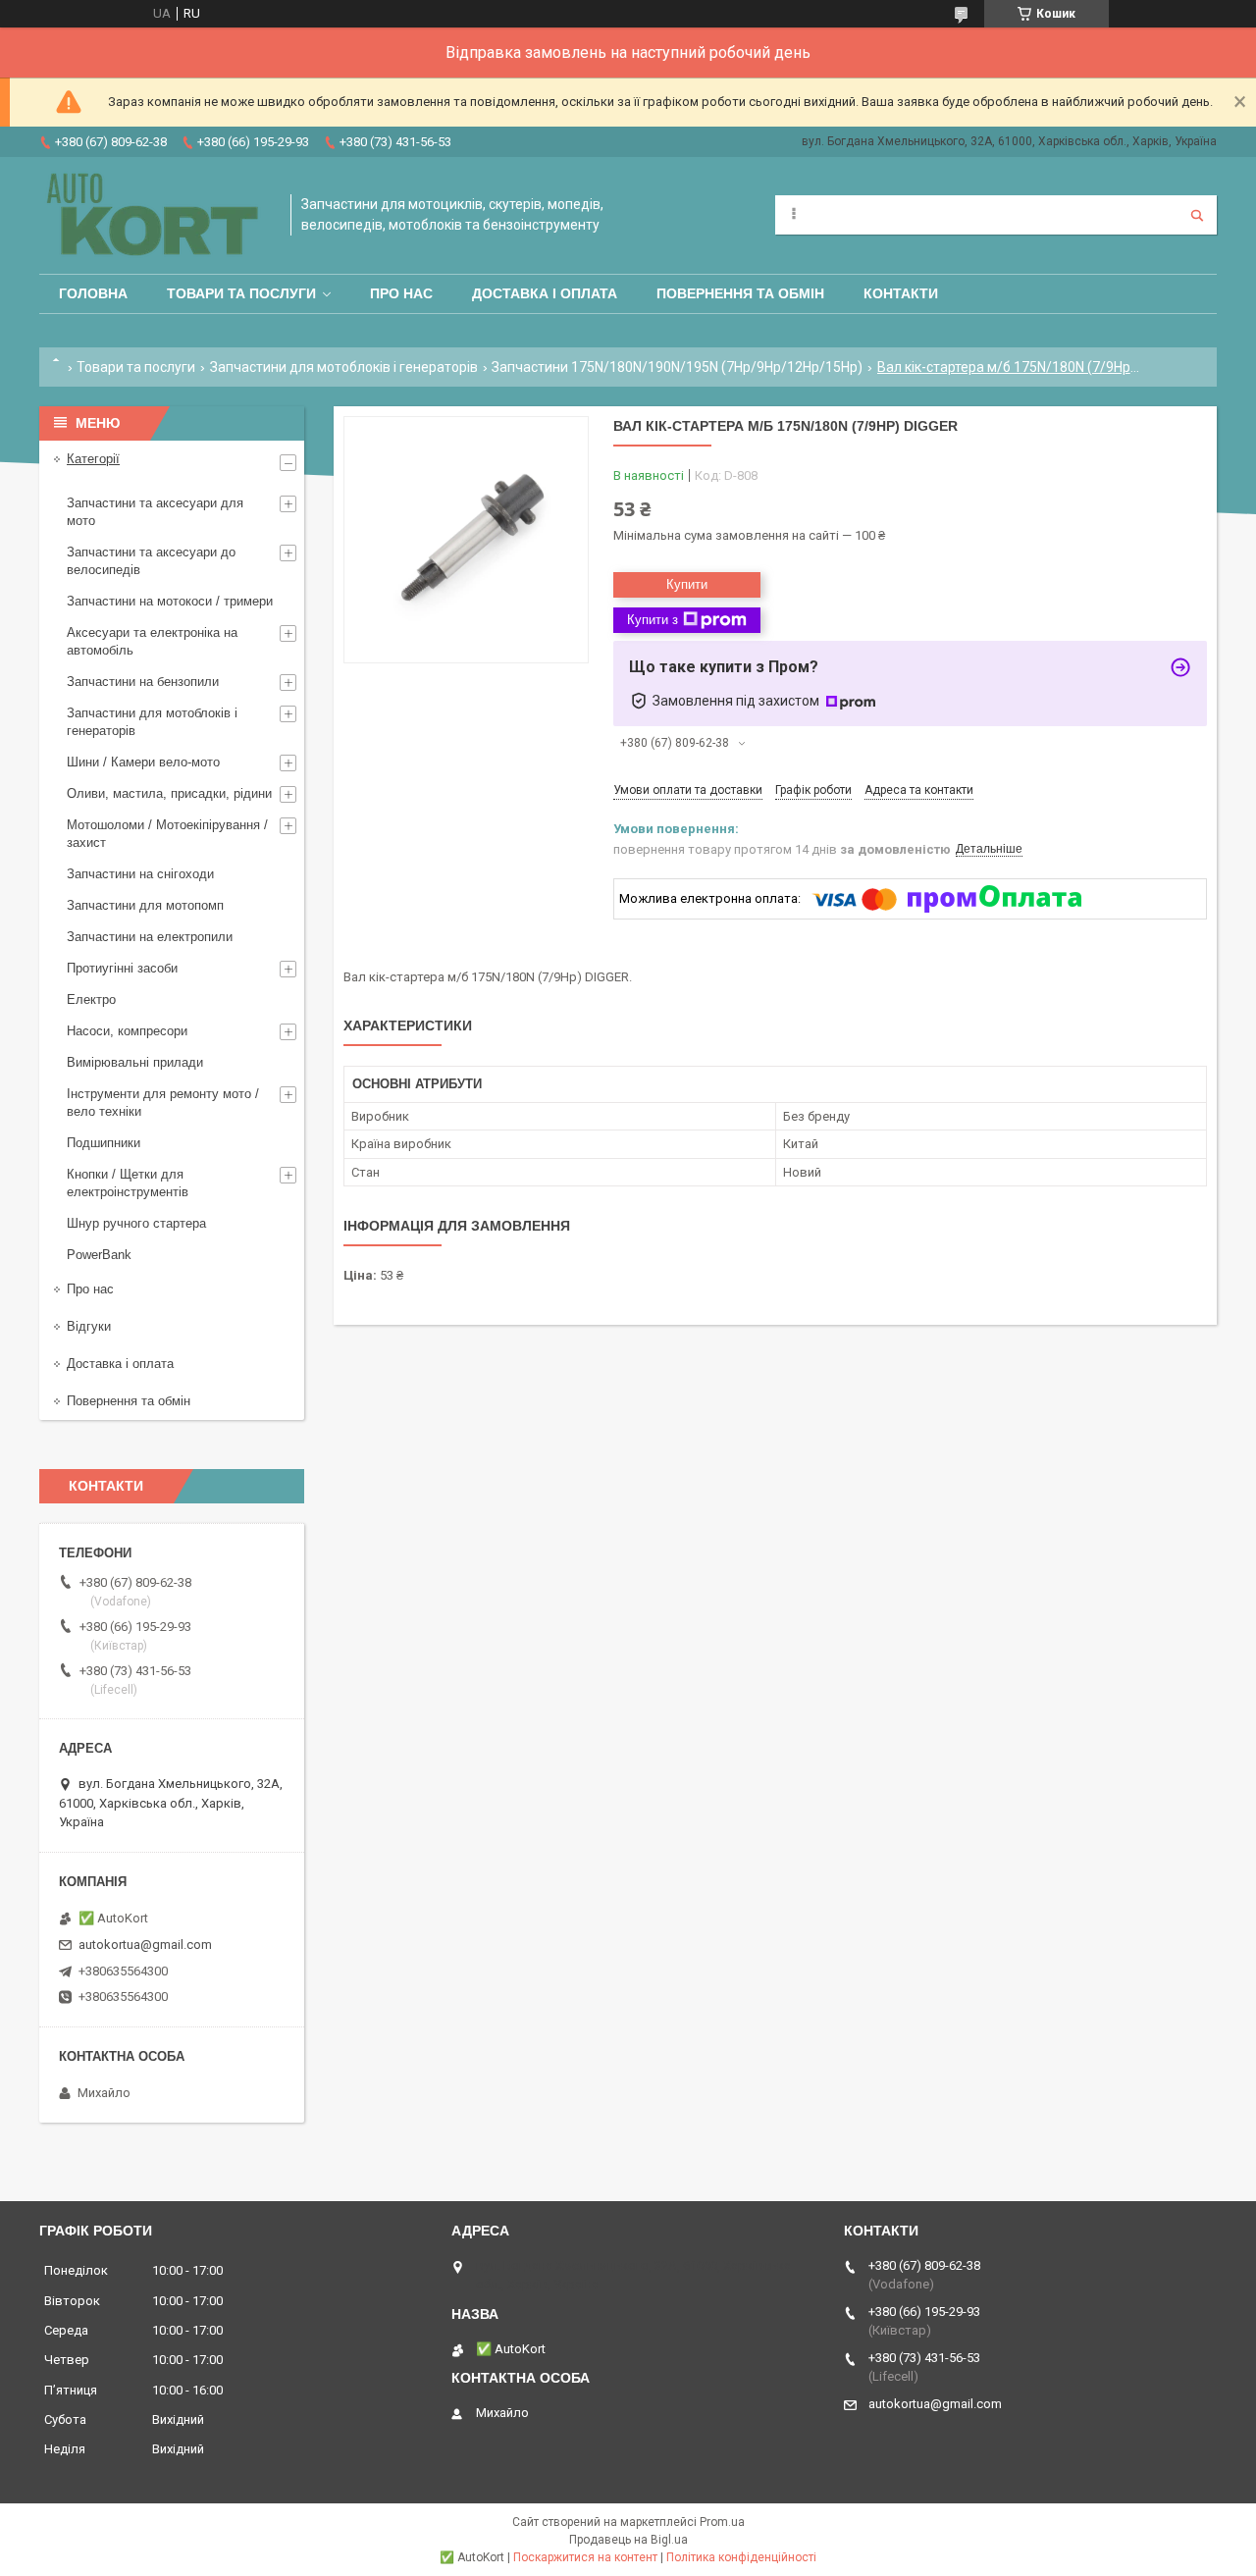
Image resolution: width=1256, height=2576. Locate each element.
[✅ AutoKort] (155, 215)
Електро (91, 999)
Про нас (401, 293)
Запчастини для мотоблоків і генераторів (344, 367)
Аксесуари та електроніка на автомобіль (152, 641)
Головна (93, 293)
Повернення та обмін (740, 293)
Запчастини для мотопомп (145, 905)
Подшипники (104, 1143)
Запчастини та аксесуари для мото (155, 512)
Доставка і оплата (545, 293)
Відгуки (89, 1326)
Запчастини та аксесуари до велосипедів (151, 561)
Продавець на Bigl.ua (628, 2540)
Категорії (93, 459)
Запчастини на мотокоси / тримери (170, 601)
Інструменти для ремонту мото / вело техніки (163, 1103)
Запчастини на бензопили (143, 682)
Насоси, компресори (127, 1031)
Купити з (653, 620)
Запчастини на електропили (150, 937)
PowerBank (99, 1255)
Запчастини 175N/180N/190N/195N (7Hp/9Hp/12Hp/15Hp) (677, 367)
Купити (687, 584)
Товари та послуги (241, 293)
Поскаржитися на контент (585, 2557)
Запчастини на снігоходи (140, 874)
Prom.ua (722, 2522)
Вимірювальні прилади (135, 1062)
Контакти (901, 293)
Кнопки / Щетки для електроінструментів (128, 1183)
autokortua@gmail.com (145, 1945)
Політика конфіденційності (741, 2557)
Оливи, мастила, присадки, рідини (169, 793)
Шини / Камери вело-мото (143, 762)
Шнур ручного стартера (136, 1223)
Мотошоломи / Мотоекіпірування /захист (167, 834)
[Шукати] (1197, 215)
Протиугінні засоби (122, 968)
